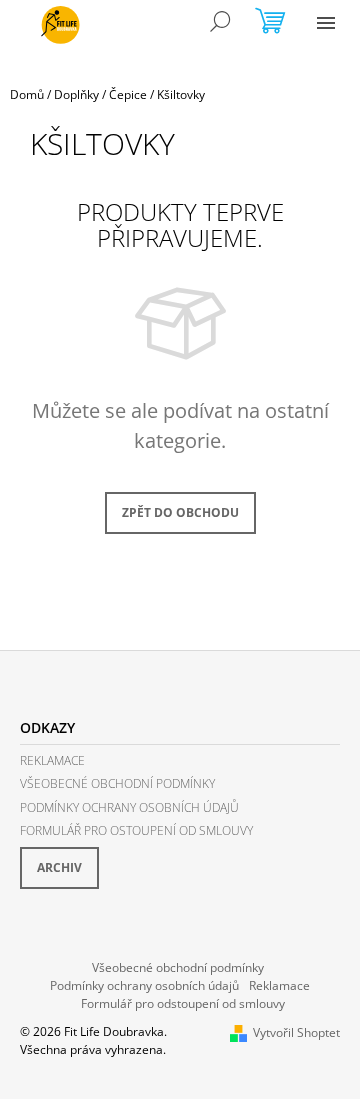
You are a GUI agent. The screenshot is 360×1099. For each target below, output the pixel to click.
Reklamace (52, 760)
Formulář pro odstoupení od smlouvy (183, 1003)
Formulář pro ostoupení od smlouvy (136, 830)
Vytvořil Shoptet (296, 1032)
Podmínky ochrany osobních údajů (129, 807)
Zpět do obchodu (180, 512)
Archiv (59, 867)
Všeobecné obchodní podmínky (117, 783)
